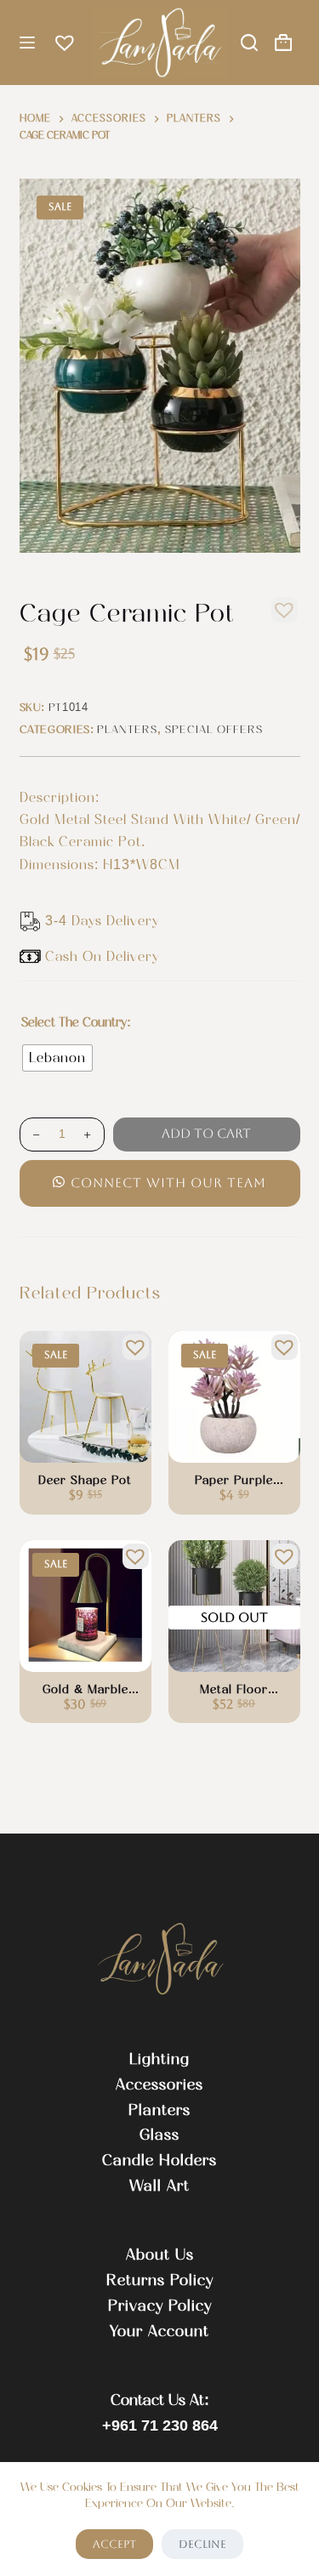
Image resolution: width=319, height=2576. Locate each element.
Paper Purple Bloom (234, 1481)
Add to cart (206, 1133)
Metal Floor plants (234, 1690)
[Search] (249, 43)
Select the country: (76, 1022)
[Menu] (27, 43)
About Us (160, 2255)
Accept (114, 2544)
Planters (127, 729)
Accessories (159, 2084)
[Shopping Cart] (283, 43)
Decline (202, 2544)
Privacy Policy (160, 2306)
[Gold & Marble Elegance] (85, 1606)
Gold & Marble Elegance (85, 1690)
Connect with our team (168, 1183)
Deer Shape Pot (85, 1480)
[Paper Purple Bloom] (234, 1397)
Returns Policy (160, 2280)
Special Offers (214, 729)
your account (159, 2331)
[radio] (57, 1058)
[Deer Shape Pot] (85, 1397)
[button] (280, 606)
